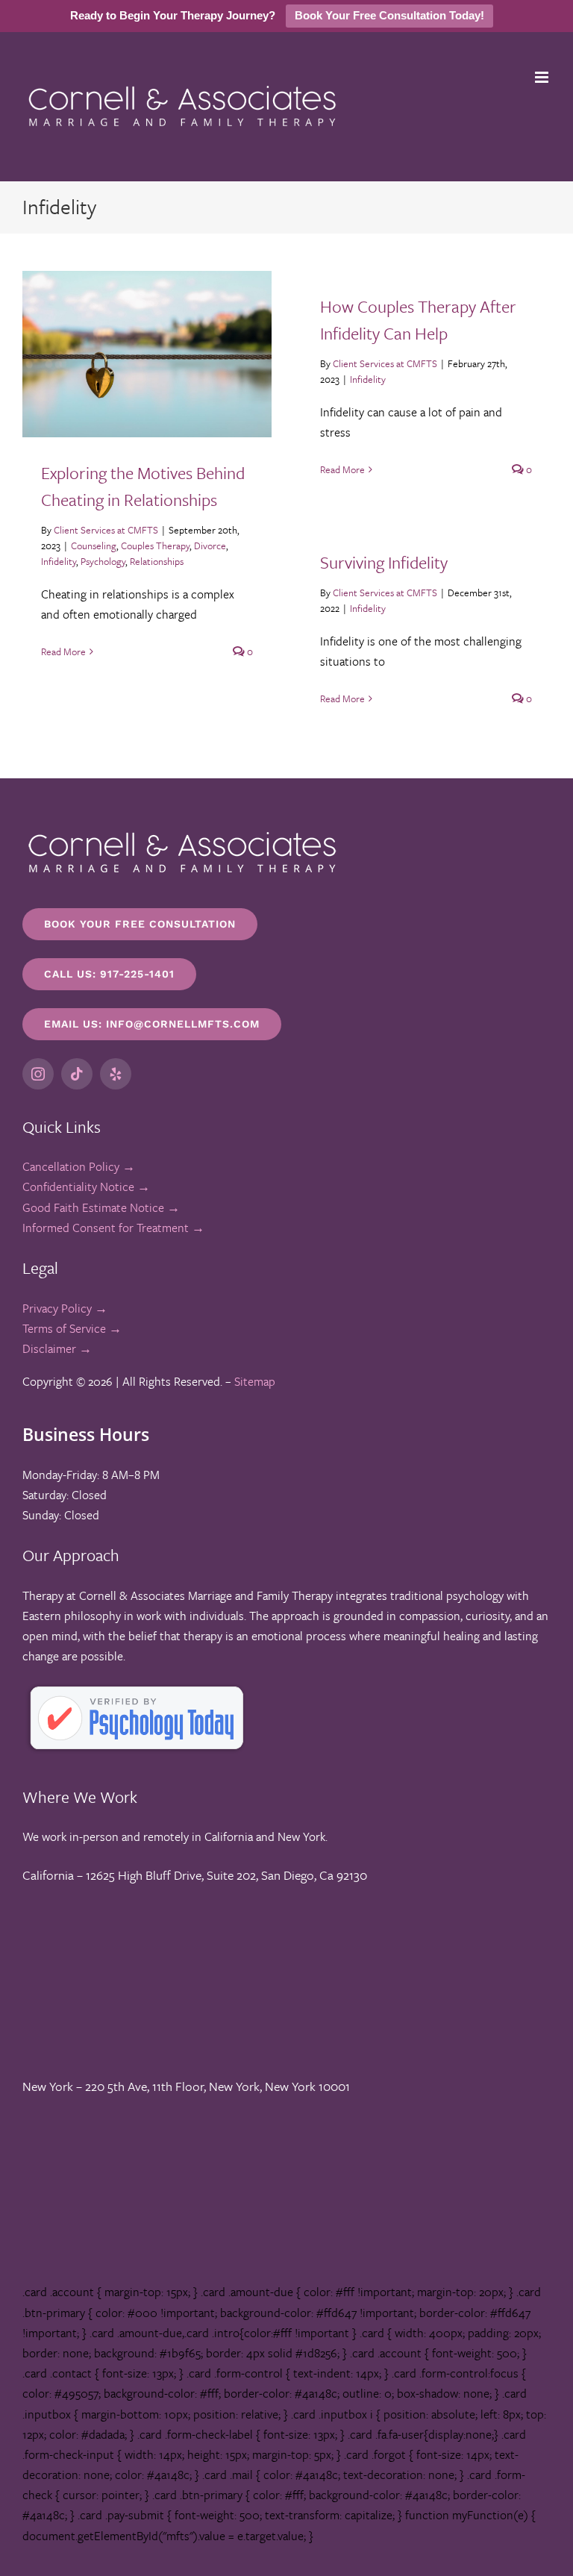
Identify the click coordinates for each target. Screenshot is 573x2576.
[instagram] (38, 1074)
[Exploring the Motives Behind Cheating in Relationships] (147, 354)
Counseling (94, 545)
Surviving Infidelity (384, 562)
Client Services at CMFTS (106, 530)
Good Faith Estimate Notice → (101, 1207)
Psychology (103, 561)
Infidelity (59, 561)
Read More (63, 651)
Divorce (210, 545)
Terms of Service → (72, 1328)
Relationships (157, 561)
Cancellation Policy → (79, 1166)
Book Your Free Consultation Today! (389, 15)
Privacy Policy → (65, 1308)
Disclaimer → (57, 1348)
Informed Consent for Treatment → (113, 1228)
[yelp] (116, 1074)
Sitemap (255, 1381)
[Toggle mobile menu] (543, 77)
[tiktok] (77, 1074)
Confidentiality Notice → (86, 1187)
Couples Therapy (155, 545)
